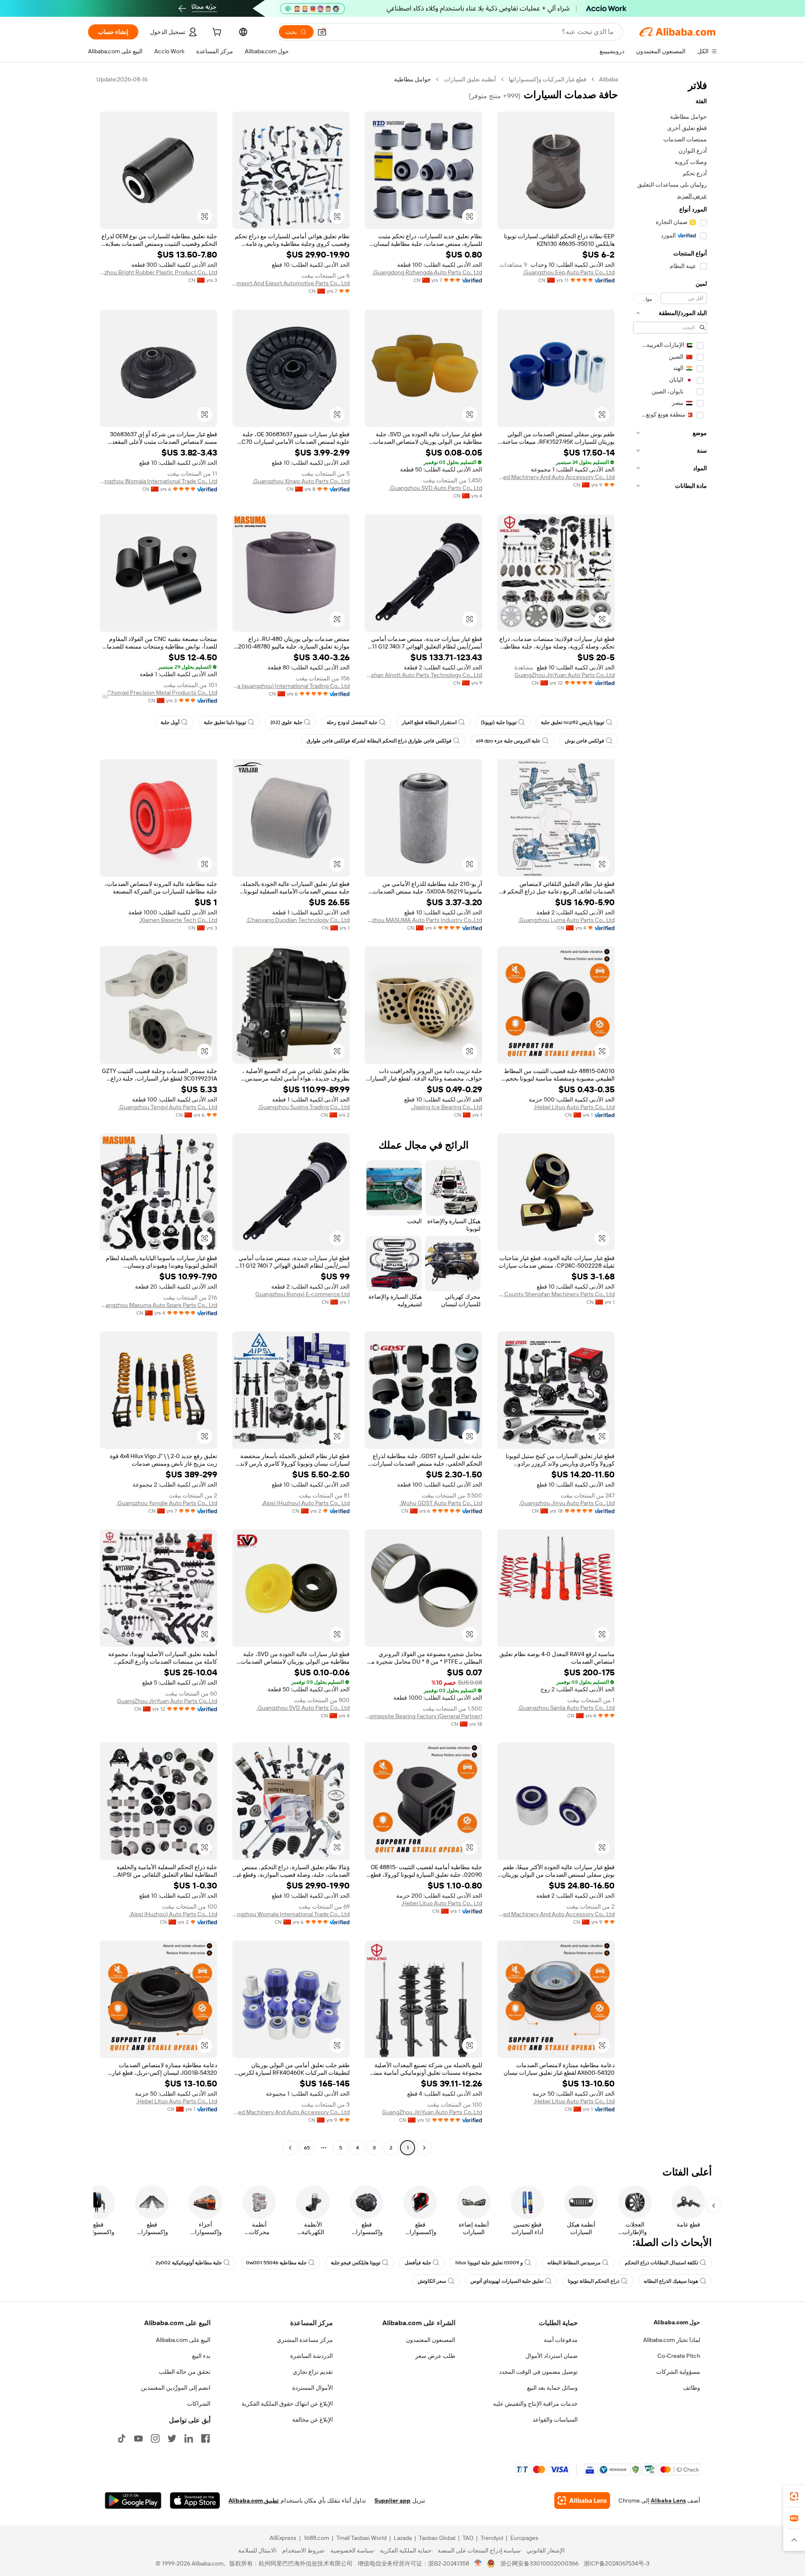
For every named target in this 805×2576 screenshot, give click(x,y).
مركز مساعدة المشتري (305, 2340)
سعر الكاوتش (432, 2281)
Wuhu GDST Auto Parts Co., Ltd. (441, 1503)
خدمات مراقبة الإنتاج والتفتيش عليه (535, 2404)
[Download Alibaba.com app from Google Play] (133, 2500)
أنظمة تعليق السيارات (470, 79)
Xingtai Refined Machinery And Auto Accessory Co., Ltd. (556, 477)
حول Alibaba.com (677, 2322)
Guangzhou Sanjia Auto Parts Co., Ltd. (566, 1708)
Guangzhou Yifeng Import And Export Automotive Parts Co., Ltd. (291, 283)
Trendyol (492, 2538)
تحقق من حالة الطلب (185, 2372)
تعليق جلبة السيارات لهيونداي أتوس (507, 2281)
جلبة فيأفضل (418, 2263)
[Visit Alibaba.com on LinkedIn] (189, 2438)
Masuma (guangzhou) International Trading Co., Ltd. (291, 686)
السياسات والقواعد (555, 2420)
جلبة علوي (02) (286, 722)
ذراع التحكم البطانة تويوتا (593, 2281)
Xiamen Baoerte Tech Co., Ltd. (178, 920)
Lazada (403, 2538)
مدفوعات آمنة (561, 2340)
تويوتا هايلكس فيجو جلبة (356, 2263)
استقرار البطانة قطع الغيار (429, 722)
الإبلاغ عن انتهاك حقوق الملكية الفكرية (287, 2404)
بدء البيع (201, 2356)
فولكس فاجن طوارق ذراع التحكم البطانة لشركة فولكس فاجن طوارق (379, 741)
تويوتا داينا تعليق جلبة (225, 722)
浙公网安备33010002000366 (539, 2563)
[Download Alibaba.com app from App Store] (195, 2500)
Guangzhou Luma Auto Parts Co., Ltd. (566, 920)
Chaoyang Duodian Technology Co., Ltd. (298, 920)
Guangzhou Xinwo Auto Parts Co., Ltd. (301, 481)
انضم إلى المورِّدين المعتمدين (176, 2388)
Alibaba (609, 79)
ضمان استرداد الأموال (552, 2356)
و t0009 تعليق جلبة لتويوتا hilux (489, 2263)
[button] (322, 32)
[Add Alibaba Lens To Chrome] (582, 2500)
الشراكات (199, 2404)
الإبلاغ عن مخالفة (313, 2420)
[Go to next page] (290, 2148)
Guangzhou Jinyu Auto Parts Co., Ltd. (567, 1503)
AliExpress (283, 2538)
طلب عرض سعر (435, 2356)
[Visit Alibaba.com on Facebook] (205, 2438)
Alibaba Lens (668, 2500)
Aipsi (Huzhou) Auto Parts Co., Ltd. (306, 1503)
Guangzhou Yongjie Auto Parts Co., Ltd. (167, 1503)
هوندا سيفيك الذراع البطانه (671, 2281)
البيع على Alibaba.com (183, 2340)
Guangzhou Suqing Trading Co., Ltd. (304, 1107)
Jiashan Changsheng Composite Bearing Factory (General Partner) (423, 1716)
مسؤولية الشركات (678, 2372)
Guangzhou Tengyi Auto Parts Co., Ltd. (168, 1107)
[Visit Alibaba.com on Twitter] (172, 2438)
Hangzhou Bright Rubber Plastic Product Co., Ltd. (158, 272)
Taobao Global (437, 2538)
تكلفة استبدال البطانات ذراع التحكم (661, 2263)
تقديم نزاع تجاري (313, 2372)
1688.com (316, 2538)
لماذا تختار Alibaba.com (672, 2340)
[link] (794, 2496)
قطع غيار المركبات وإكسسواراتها (548, 79)
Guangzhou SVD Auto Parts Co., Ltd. (436, 488)
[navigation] (670, 1115)
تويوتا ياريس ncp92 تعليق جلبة (573, 722)
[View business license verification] (478, 2563)
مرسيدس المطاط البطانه (574, 2263)
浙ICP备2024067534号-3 (617, 2563)
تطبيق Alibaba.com (254, 2500)
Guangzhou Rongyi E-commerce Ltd (303, 1294)
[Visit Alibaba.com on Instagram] (155, 2438)
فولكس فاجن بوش (584, 741)
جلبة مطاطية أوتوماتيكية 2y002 (189, 2263)
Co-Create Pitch (679, 2356)
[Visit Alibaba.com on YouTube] (138, 2438)
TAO (468, 2538)
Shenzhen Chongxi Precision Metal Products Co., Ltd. (158, 693)
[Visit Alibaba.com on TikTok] (122, 2438)
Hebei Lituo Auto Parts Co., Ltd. (574, 1107)
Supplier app (392, 2500)
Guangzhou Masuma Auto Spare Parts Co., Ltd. (158, 1305)
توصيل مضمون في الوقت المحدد (538, 2372)
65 (307, 2148)
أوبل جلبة (170, 722)
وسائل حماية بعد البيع (552, 2388)
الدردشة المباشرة (312, 2356)
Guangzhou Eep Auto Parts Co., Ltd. (569, 272)
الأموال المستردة (313, 2388)
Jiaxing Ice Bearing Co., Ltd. (447, 1107)
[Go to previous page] (424, 2148)
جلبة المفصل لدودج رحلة (352, 722)
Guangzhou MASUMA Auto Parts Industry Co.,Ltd (423, 920)
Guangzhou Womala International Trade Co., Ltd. (158, 481)
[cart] (216, 33)
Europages (524, 2538)
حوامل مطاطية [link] (413, 79)
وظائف (692, 2388)
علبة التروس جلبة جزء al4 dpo (508, 741)
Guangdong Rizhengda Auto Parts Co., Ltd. (427, 272)
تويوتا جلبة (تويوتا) (499, 722)
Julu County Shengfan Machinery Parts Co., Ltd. (556, 1294)
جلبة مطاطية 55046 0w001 (276, 2263)
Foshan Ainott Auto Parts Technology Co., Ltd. (423, 675)
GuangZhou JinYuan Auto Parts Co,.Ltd (565, 675)
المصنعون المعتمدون (431, 2340)
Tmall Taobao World (361, 2538)
